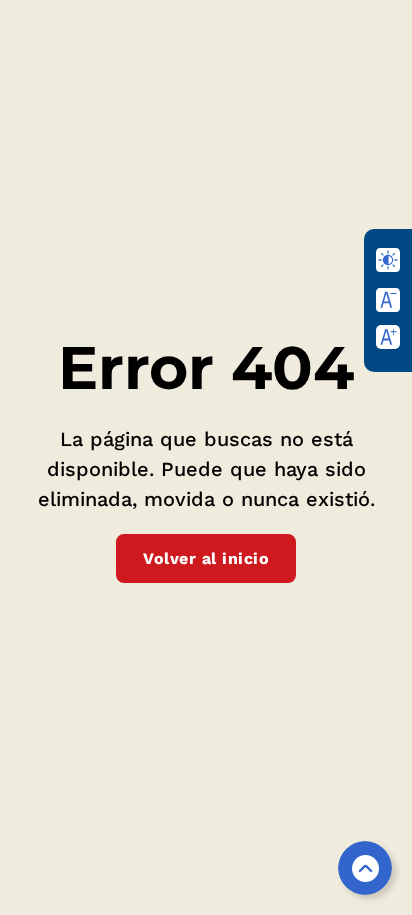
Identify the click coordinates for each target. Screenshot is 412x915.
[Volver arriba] (365, 868)
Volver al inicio (206, 558)
